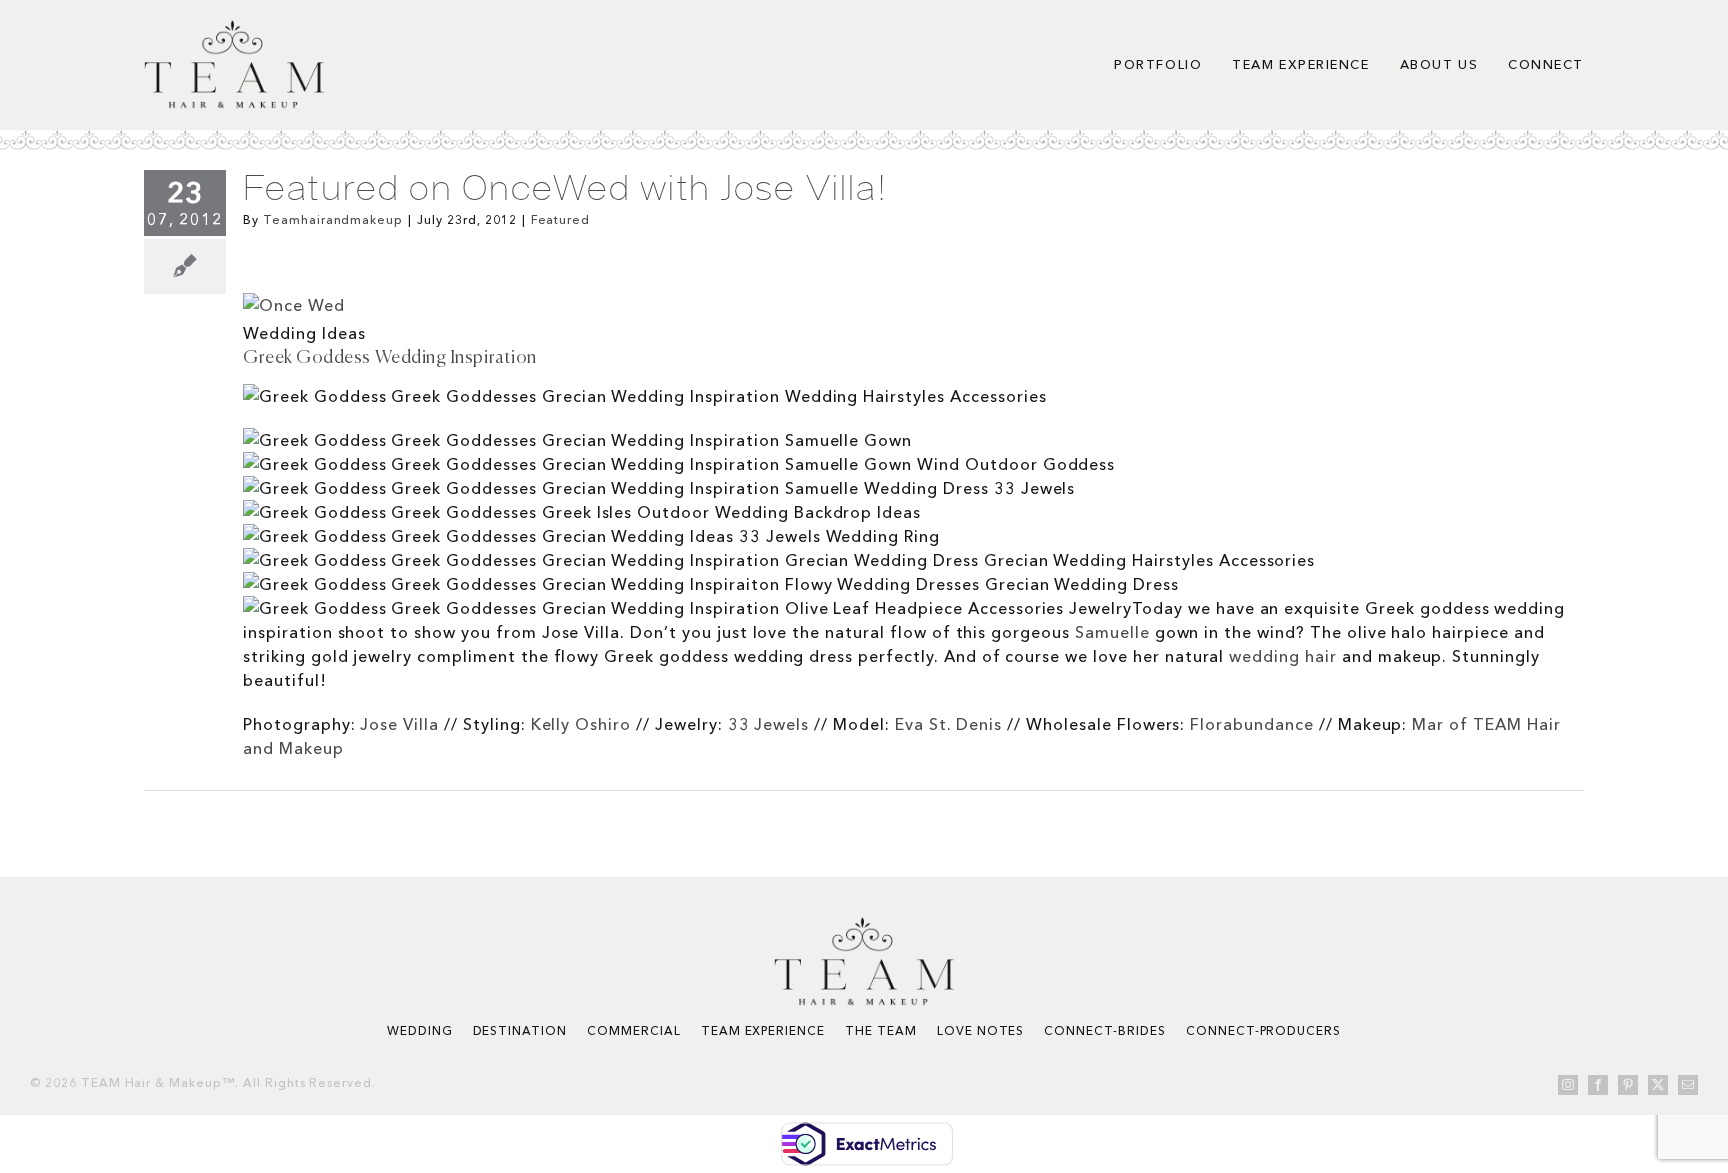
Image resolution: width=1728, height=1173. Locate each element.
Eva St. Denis (948, 724)
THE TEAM (881, 1030)
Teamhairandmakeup (333, 219)
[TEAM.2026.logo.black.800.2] (234, 28)
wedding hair (1283, 656)
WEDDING (420, 1030)
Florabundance (1251, 724)
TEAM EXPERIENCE (763, 1030)
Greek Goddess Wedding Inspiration (390, 358)
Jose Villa (399, 724)
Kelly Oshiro (581, 724)
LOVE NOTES (981, 1030)
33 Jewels (769, 724)
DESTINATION (520, 1030)
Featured (561, 219)
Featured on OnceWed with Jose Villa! (565, 187)
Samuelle (1112, 632)
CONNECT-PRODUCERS (1263, 1030)
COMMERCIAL (634, 1030)
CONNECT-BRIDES (1104, 1030)
